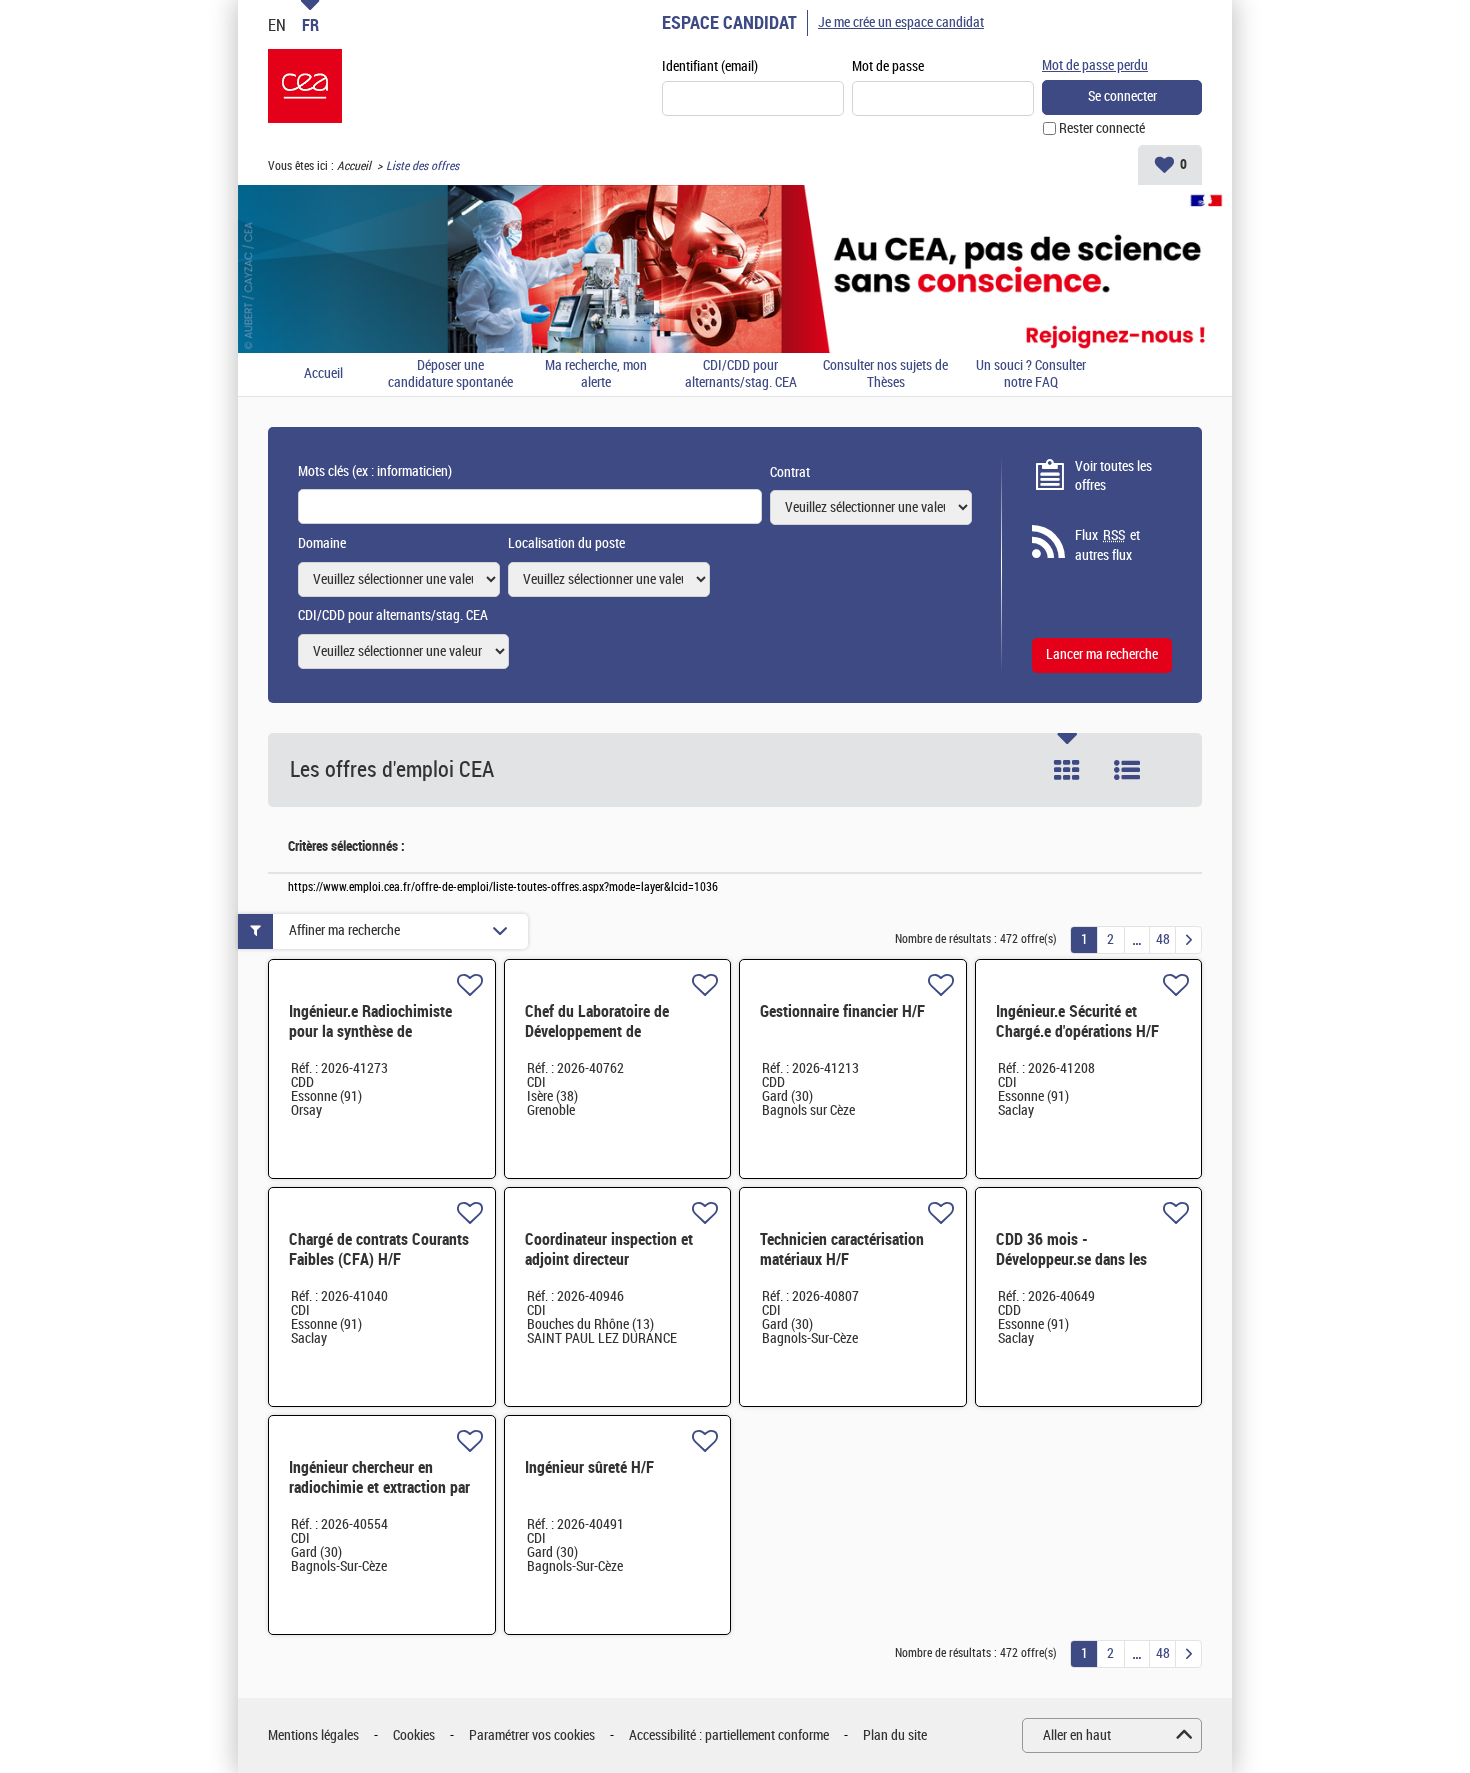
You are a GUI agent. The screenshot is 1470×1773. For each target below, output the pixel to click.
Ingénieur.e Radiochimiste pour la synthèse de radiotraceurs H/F (370, 1031)
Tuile (1067, 770)
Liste (1127, 770)
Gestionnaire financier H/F (842, 1011)
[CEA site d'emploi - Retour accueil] (305, 86)
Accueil (354, 166)
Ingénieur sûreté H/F (589, 1467)
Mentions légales (313, 1735)
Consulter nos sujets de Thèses (885, 374)
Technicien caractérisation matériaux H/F (842, 1249)
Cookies (414, 1735)
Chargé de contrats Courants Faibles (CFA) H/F (379, 1249)
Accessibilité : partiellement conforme (729, 1735)
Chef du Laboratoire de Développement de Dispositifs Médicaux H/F (604, 1031)
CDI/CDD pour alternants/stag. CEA (741, 374)
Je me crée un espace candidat (901, 22)
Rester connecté (1102, 128)
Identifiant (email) (710, 66)
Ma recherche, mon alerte (596, 374)
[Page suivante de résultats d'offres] (1188, 940)
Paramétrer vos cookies (532, 1735)
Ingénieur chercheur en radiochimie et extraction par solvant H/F (379, 1487)
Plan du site (895, 1735)
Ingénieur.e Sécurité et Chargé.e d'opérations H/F (1077, 1021)
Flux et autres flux (1107, 545)
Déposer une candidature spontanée (450, 374)
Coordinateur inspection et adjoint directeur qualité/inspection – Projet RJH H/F (609, 1269)
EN (277, 25)
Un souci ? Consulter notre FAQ (1031, 374)
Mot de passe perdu (1095, 65)
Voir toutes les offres (1113, 476)
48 (1163, 939)
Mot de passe (888, 66)
